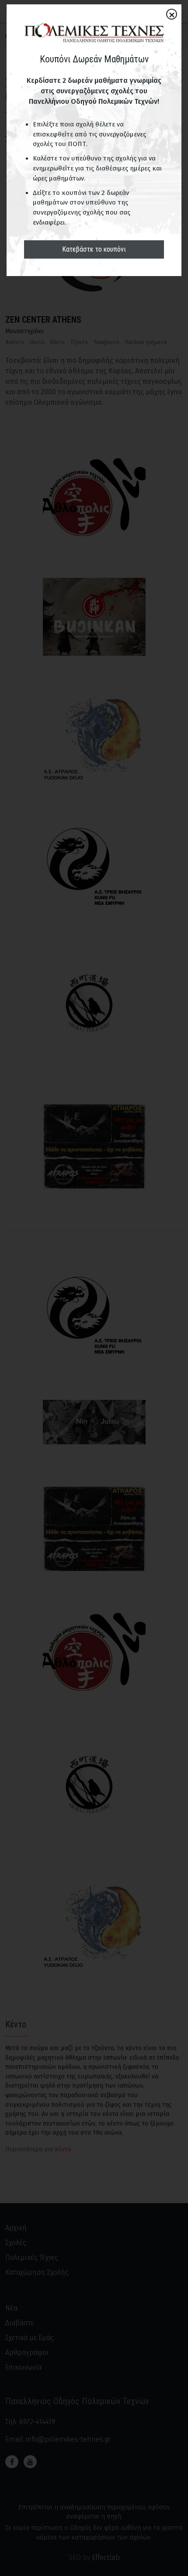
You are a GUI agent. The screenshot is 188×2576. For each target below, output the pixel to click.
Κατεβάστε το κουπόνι (94, 249)
